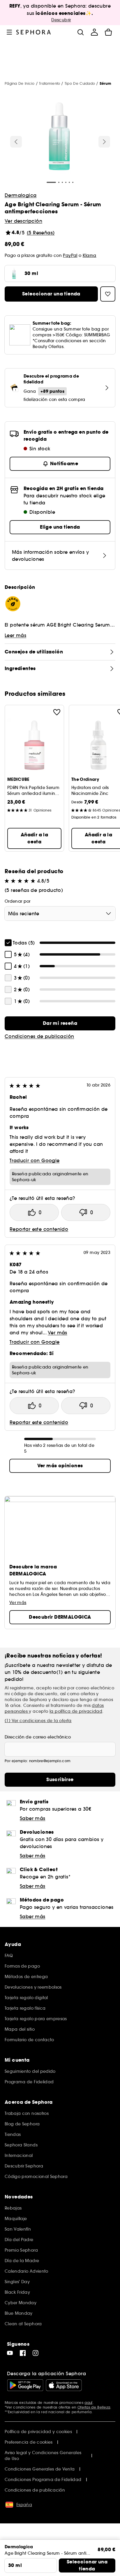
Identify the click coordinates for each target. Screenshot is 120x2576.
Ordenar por (18, 901)
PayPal (70, 255)
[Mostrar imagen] (59, 137)
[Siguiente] (104, 142)
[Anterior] (16, 142)
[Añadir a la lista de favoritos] (57, 712)
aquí (88, 2403)
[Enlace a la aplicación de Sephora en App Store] (64, 2385)
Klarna (90, 255)
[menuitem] (94, 32)
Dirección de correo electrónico (38, 1737)
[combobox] (60, 914)
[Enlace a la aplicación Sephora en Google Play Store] (25, 2385)
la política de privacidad (76, 1711)
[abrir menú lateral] (9, 32)
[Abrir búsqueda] (80, 32)
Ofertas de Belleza (94, 2407)
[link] (60, 1023)
